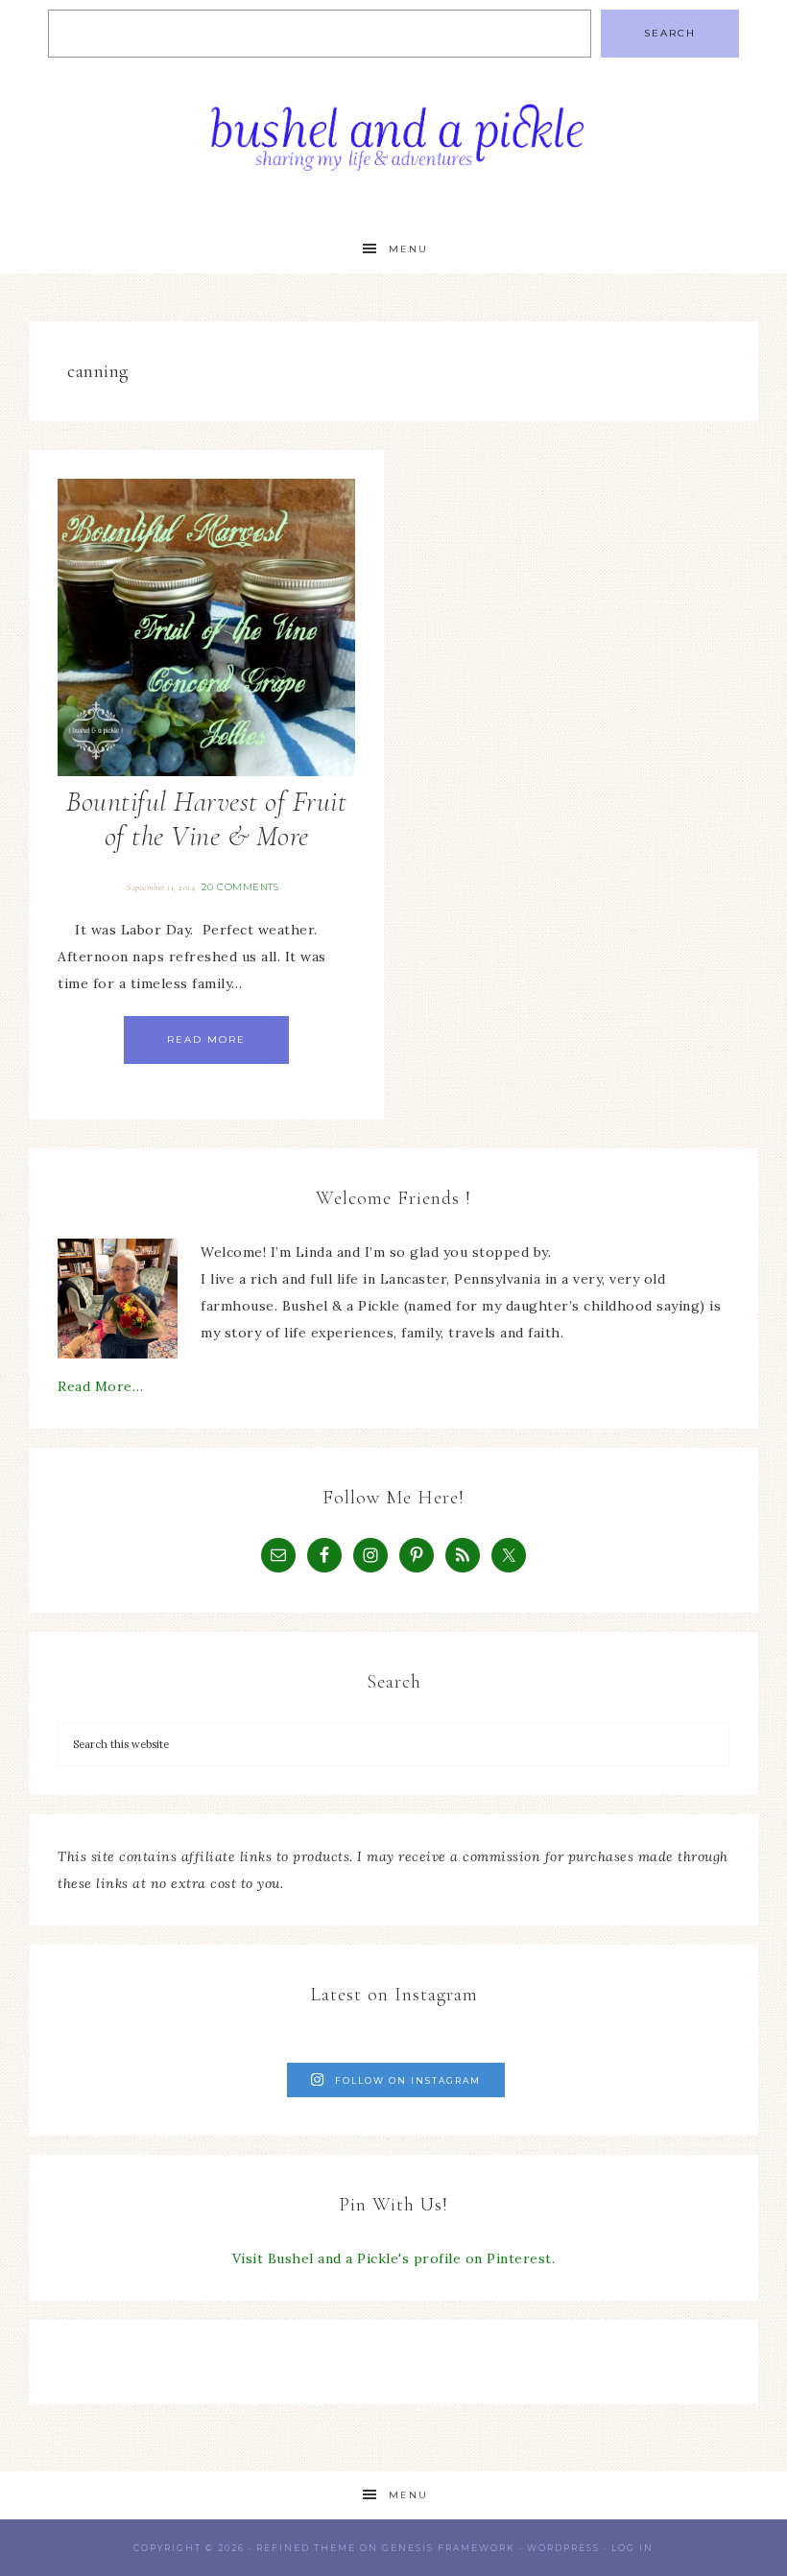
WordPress (563, 2548)
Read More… (100, 1386)
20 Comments (240, 887)
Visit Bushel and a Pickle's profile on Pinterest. (394, 2258)
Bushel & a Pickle (393, 146)
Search (670, 33)
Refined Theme (306, 2548)
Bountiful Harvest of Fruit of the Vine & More (206, 819)
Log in (632, 2548)
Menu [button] (408, 249)
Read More (206, 1040)
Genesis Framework (449, 2548)
